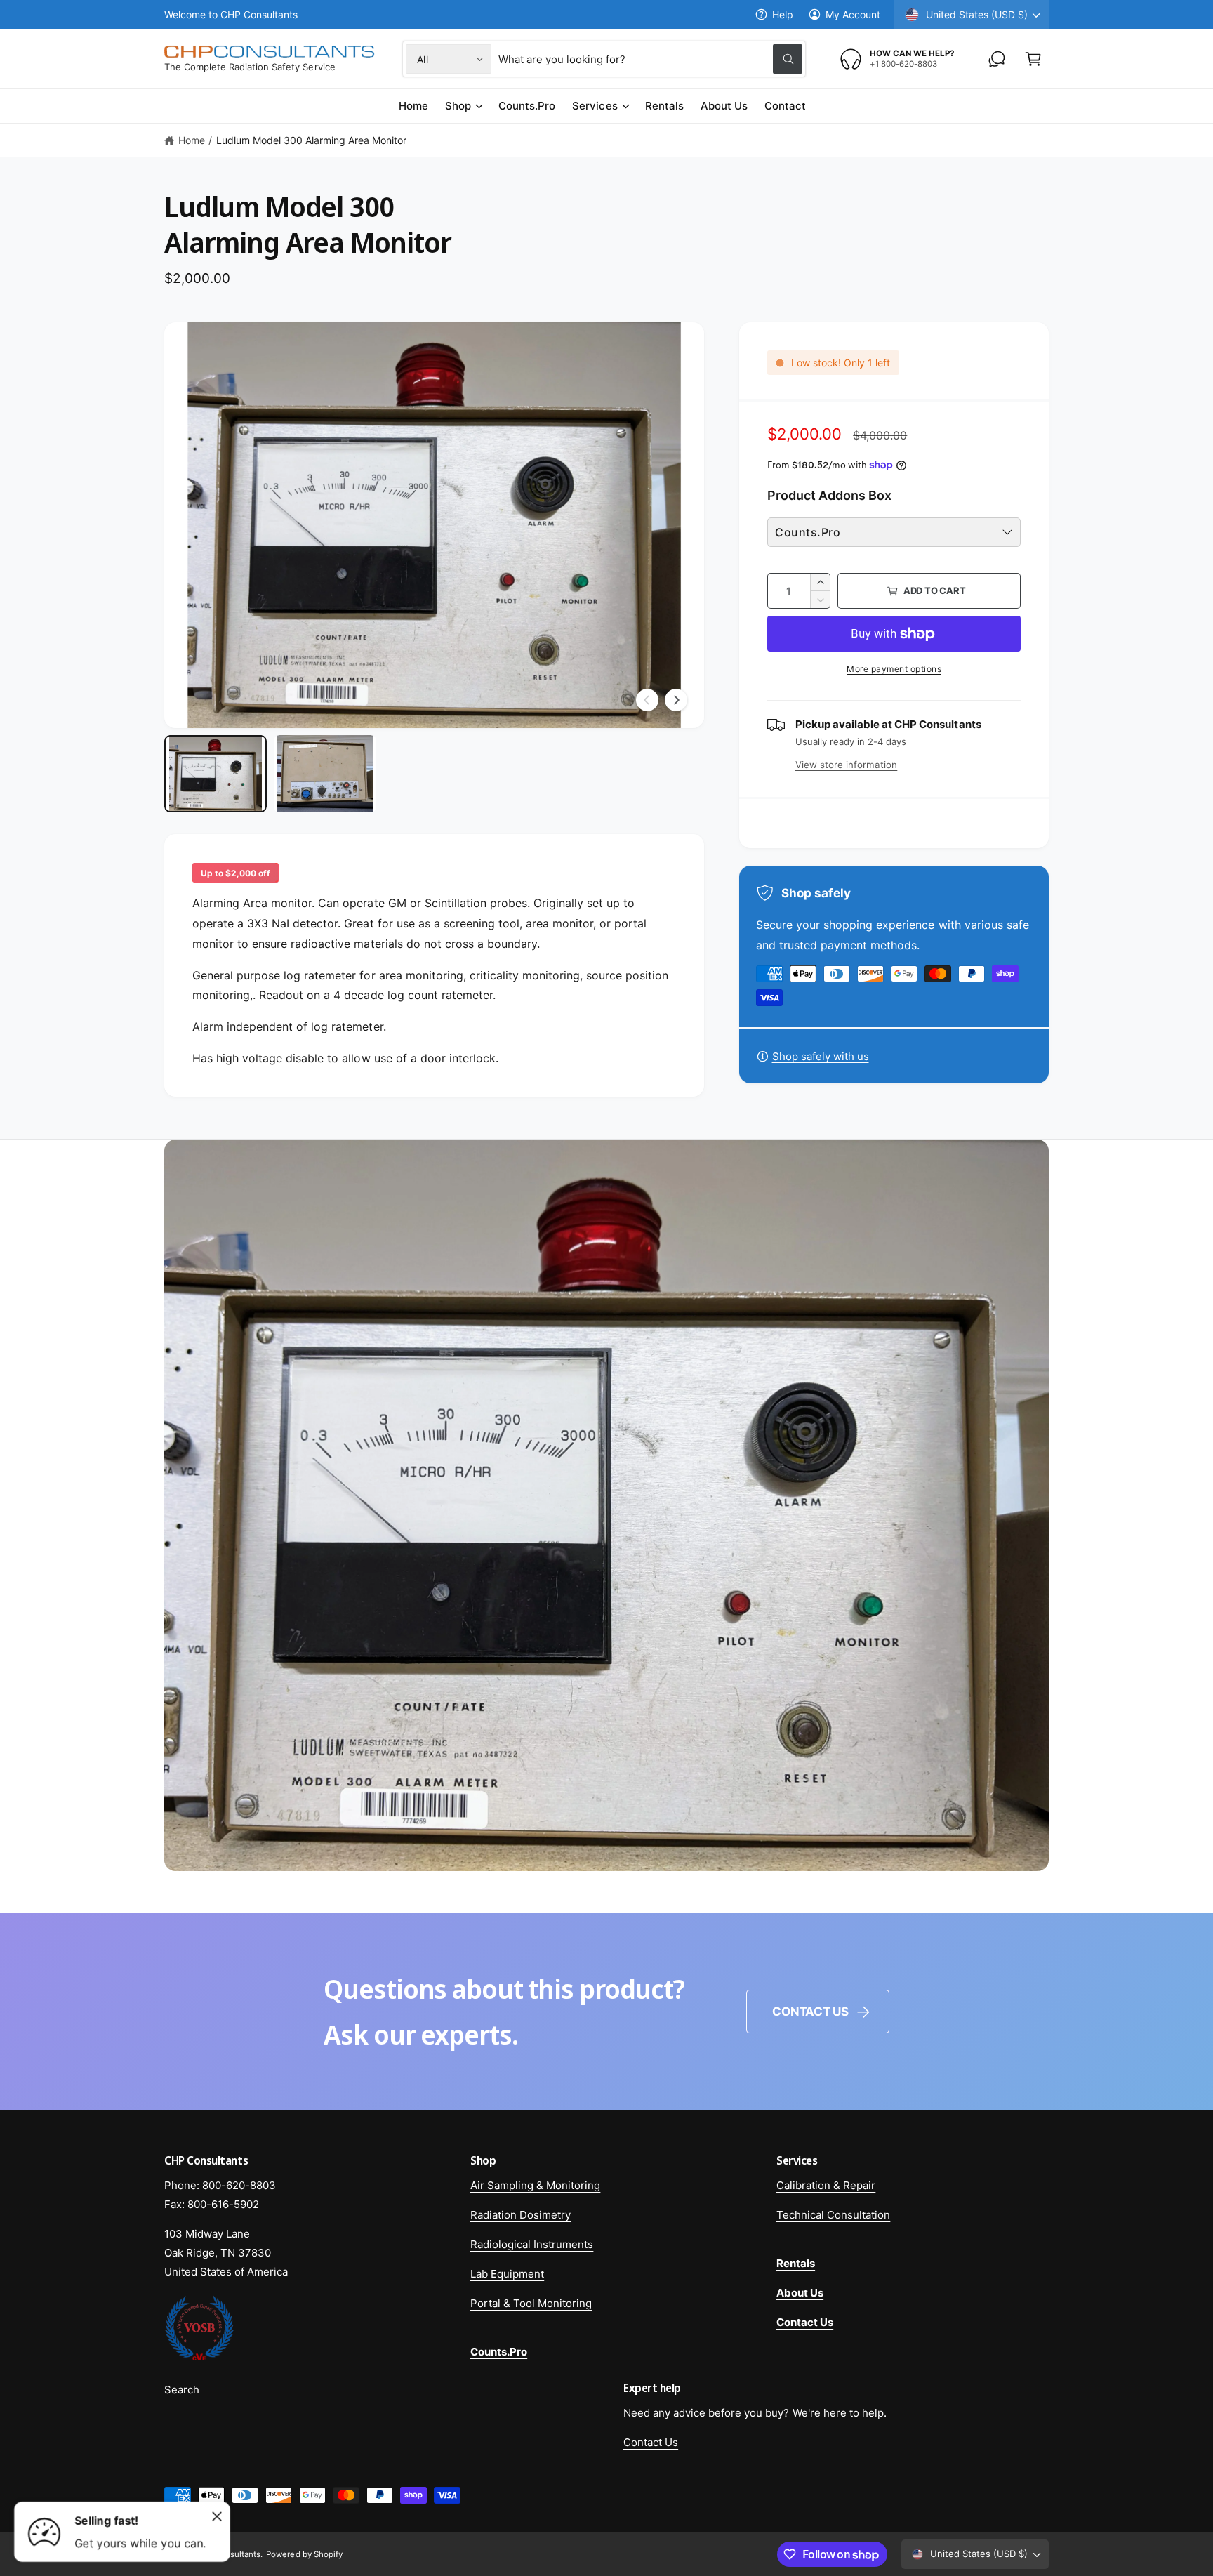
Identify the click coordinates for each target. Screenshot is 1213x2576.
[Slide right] (676, 700)
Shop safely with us (821, 1056)
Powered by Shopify (304, 2554)
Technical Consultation (833, 2215)
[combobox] (650, 59)
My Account (853, 14)
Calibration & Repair (826, 2185)
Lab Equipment (507, 2274)
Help (783, 14)
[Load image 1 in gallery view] (216, 774)
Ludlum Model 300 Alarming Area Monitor (312, 140)
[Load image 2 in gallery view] (325, 774)
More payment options (894, 669)
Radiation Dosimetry (521, 2215)
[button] (1033, 59)
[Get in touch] (997, 59)
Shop (458, 106)
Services (595, 106)
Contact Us (810, 2012)
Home (192, 140)
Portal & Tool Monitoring (531, 2303)
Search (182, 2390)
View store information (846, 765)
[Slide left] (647, 700)
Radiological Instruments (532, 2244)
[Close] (217, 2516)
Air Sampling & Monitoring (535, 2185)
